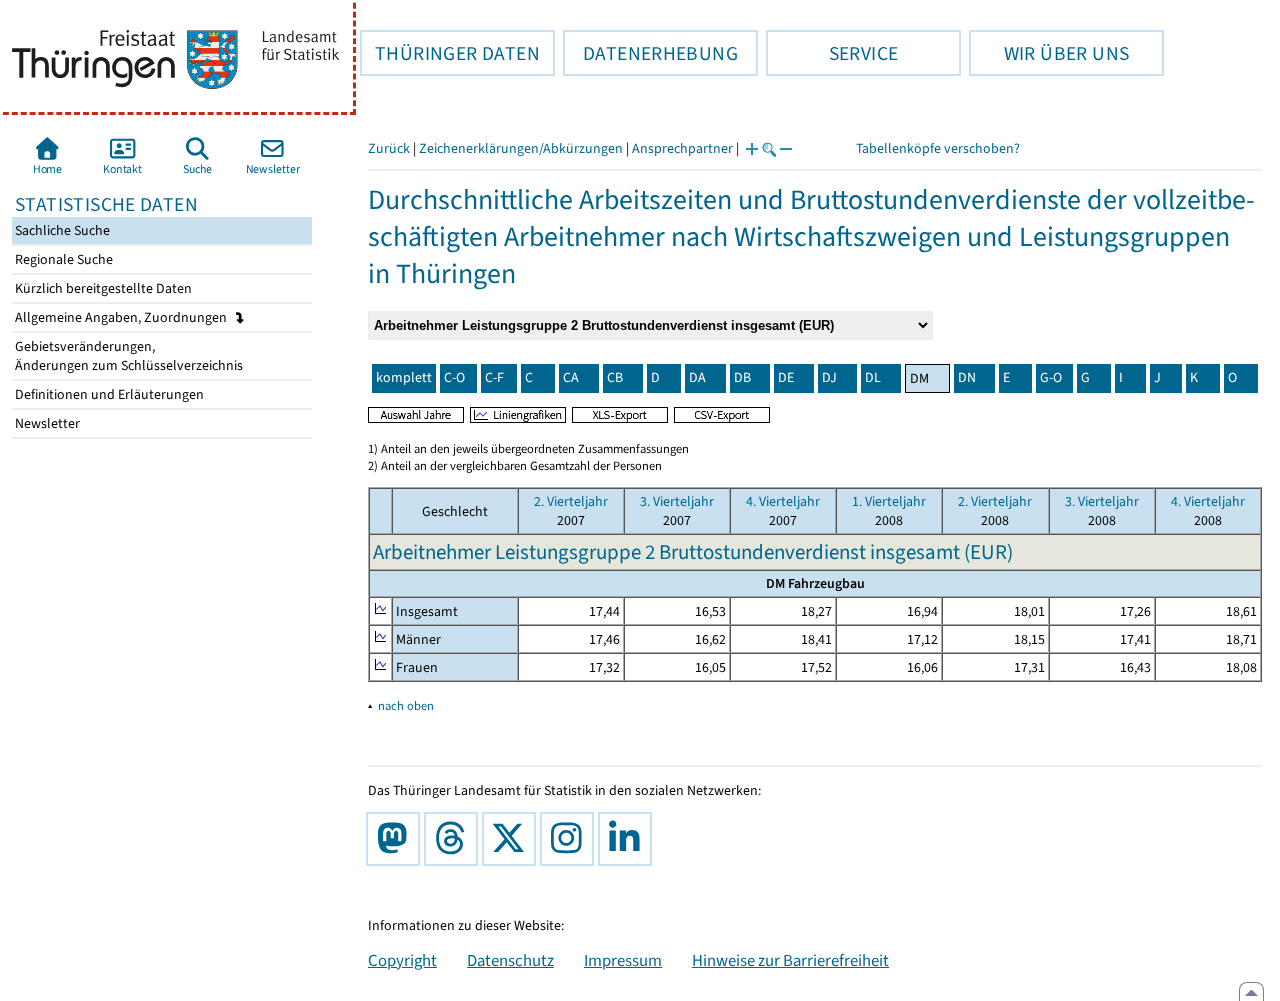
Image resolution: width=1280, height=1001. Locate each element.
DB (742, 377)
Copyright (402, 960)
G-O (1051, 377)
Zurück (389, 148)
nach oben (406, 705)
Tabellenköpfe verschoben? (938, 148)
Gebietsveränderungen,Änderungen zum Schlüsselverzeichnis (127, 356)
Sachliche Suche (61, 230)
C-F (494, 377)
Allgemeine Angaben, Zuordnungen (122, 317)
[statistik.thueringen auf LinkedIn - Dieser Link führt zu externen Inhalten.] (629, 839)
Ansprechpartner (682, 148)
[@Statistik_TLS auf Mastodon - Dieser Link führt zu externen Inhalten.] (397, 839)
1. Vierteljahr (889, 501)
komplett (404, 377)
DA (697, 377)
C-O (454, 377)
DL (873, 377)
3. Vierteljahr (677, 501)
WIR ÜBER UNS (1049, 53)
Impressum (623, 960)
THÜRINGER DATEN (450, 53)
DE (786, 377)
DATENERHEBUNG (650, 53)
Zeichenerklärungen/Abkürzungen (521, 148)
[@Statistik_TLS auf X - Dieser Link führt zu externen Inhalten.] (513, 839)
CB (615, 377)
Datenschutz (510, 960)
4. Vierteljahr (783, 501)
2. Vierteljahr (571, 501)
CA (571, 377)
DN (967, 377)
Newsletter (46, 423)
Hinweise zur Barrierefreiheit (790, 960)
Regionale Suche (62, 259)
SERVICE (832, 53)
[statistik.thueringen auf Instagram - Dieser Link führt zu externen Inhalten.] (571, 839)
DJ (829, 377)
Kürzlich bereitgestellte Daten (102, 288)
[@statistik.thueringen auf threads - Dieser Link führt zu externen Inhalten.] (455, 839)
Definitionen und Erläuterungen (108, 394)
